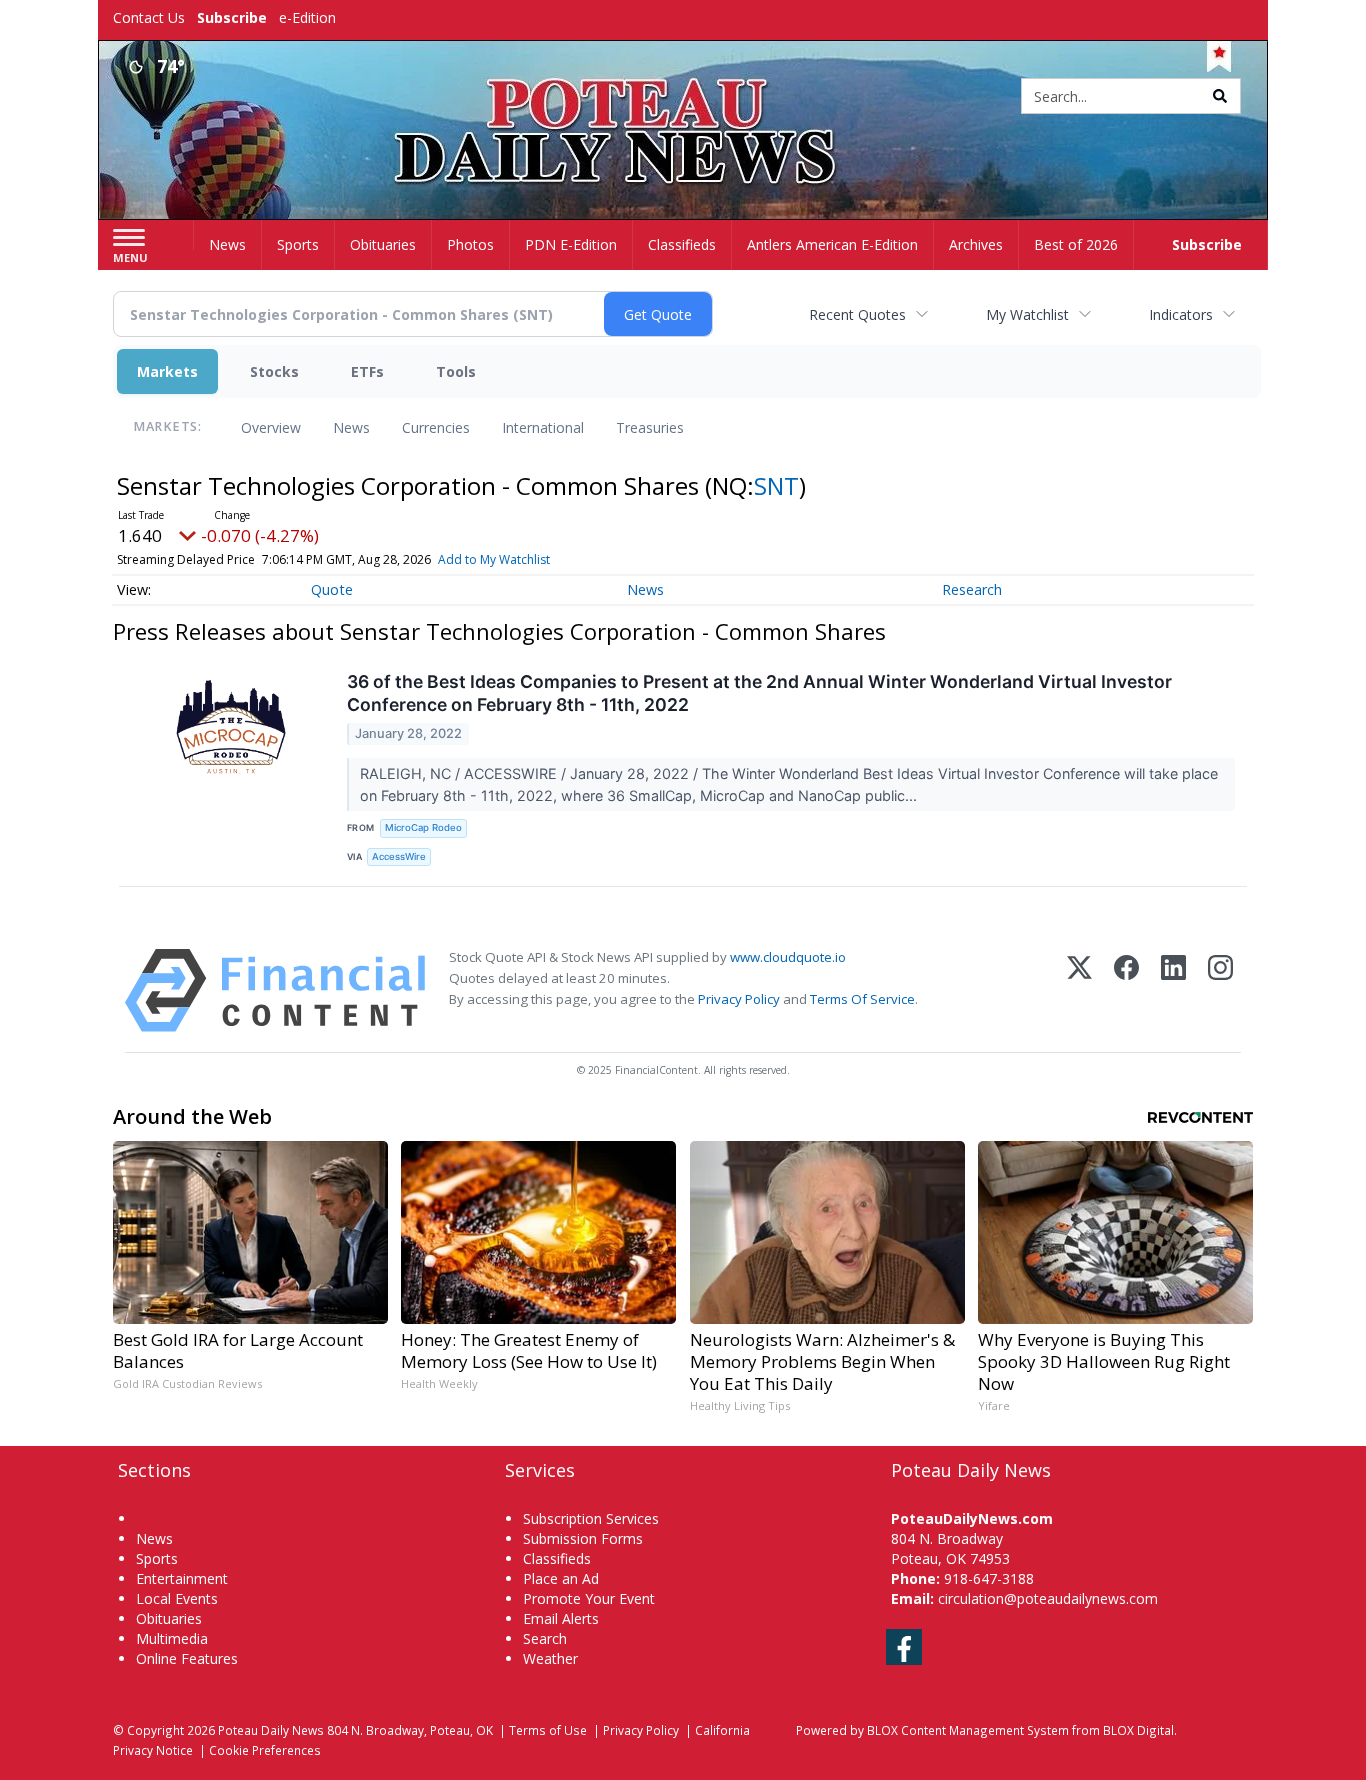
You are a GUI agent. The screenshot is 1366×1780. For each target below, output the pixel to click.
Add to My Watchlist (494, 559)
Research (972, 589)
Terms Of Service (862, 999)
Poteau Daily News (271, 1730)
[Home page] (683, 97)
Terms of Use (548, 1730)
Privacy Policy (739, 999)
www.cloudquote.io (788, 957)
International (543, 427)
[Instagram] (1220, 990)
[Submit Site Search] (1220, 96)
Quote (332, 589)
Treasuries (650, 427)
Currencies (436, 427)
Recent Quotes (857, 314)
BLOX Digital (1138, 1730)
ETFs (367, 371)
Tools (456, 371)
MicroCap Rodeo (423, 827)
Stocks (274, 371)
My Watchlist (1027, 314)
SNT (776, 485)
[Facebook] (1126, 990)
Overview (271, 427)
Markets (167, 371)
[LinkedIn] (1173, 990)
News (351, 427)
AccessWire (399, 856)
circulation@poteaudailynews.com (1048, 1598)
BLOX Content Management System (968, 1730)
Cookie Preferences (265, 1750)
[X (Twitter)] (1079, 990)
